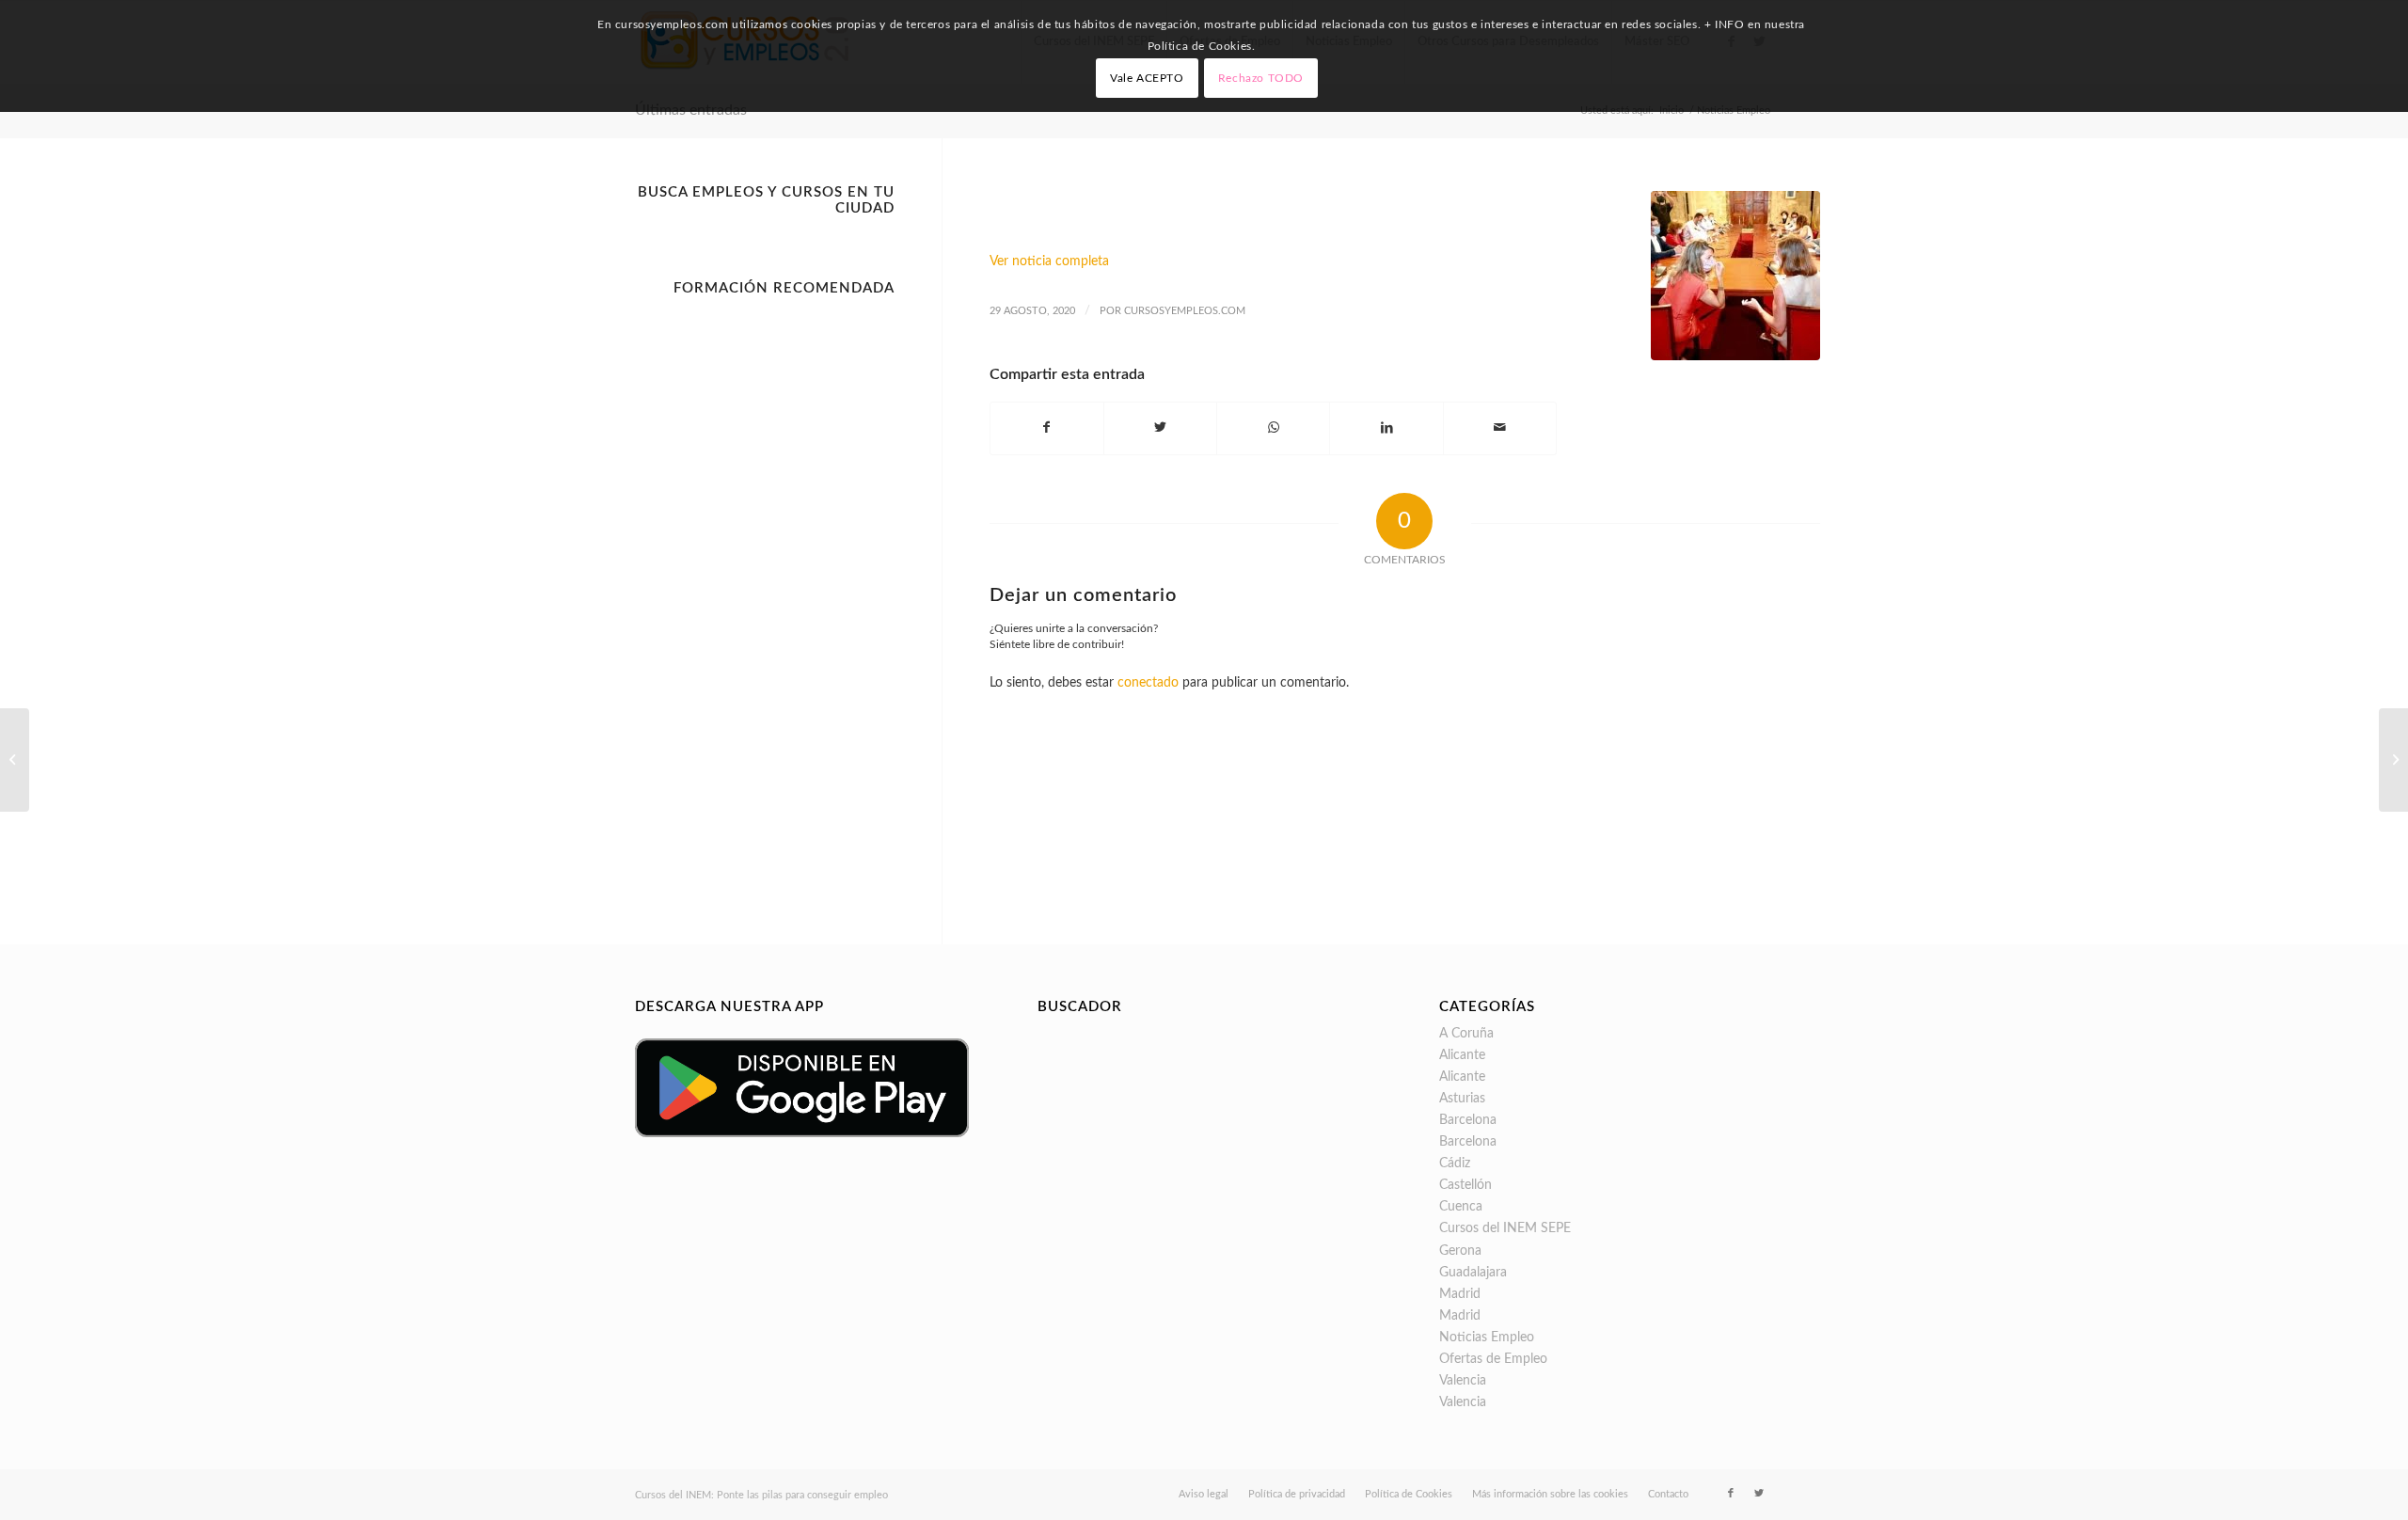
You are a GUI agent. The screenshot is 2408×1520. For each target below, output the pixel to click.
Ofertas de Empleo (1493, 1359)
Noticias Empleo (1487, 1338)
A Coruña (1466, 1034)
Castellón (1465, 1185)
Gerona (1460, 1251)
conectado (1148, 683)
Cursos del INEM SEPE (1505, 1228)
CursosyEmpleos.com (1185, 311)
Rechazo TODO (1261, 78)
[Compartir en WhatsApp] (1273, 428)
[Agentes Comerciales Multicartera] (15, 760)
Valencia (1463, 1381)
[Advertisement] (765, 587)
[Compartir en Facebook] (1047, 428)
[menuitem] (1204, 1495)
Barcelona (1468, 1120)
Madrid (1460, 1294)
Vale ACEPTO (1147, 78)
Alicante (1462, 1055)
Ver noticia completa (1049, 261)
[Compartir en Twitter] (1160, 428)
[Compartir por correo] (1500, 428)
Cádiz (1455, 1164)
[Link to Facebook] (1731, 1494)
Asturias (1462, 1099)
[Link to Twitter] (1759, 1494)
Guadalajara (1473, 1273)
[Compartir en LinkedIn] (1386, 428)
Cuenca (1461, 1207)
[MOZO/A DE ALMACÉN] (2393, 760)
